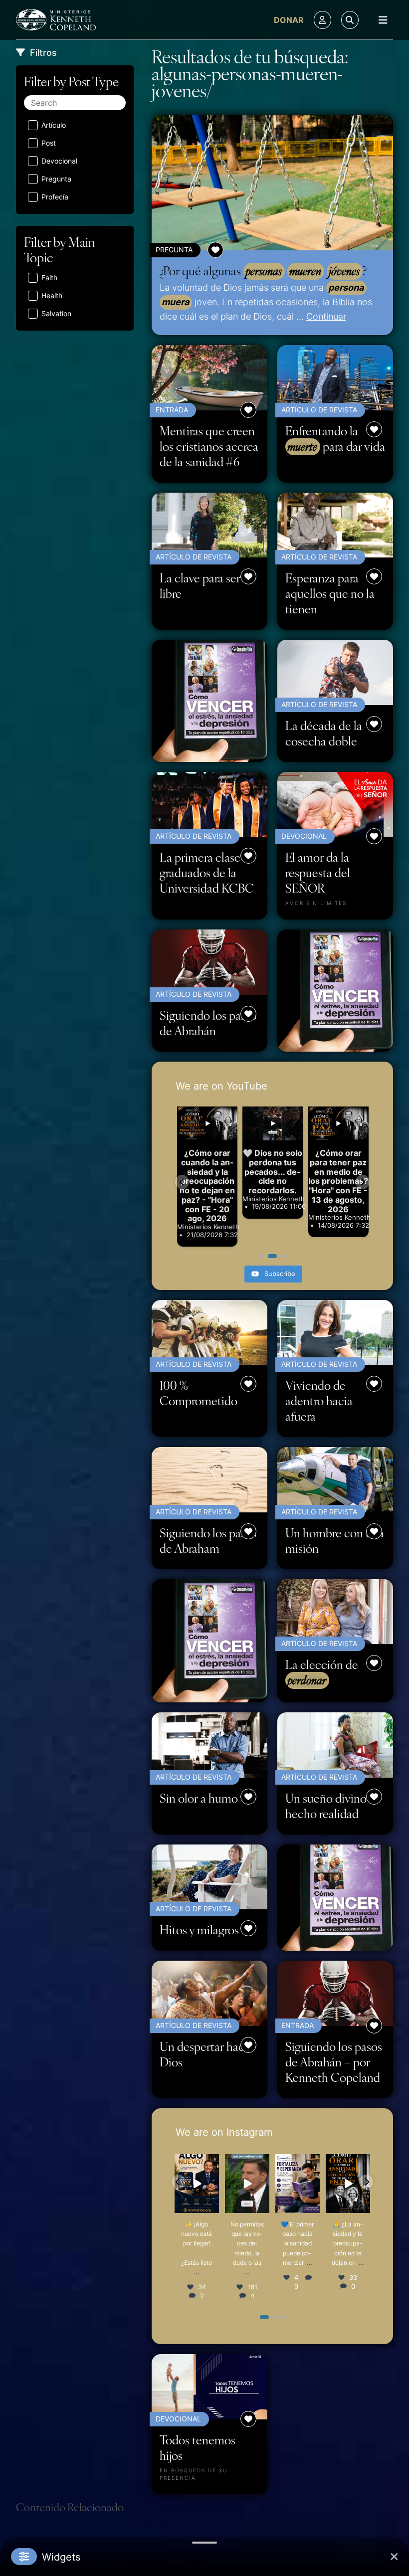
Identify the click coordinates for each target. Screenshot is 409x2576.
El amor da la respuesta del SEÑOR (318, 872)
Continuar (326, 316)
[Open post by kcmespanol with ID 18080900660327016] (197, 2184)
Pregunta (56, 179)
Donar (289, 20)
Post (49, 143)
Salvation (56, 313)
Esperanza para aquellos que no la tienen (330, 593)
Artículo (54, 125)
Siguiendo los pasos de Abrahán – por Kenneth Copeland (334, 2062)
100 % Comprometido (199, 1393)
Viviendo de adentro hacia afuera (319, 1400)
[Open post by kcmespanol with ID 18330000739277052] (348, 2184)
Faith (49, 277)
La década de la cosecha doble (324, 733)
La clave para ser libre (200, 585)
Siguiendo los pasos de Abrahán (208, 1023)
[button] (182, 1182)
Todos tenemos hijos (198, 2447)
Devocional (59, 161)
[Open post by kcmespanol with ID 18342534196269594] (247, 2184)
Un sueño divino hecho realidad (326, 1806)
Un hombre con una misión (335, 1540)
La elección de (322, 1672)
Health (52, 295)
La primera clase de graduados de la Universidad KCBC (207, 872)
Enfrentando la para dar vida (335, 439)
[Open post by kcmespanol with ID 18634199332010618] (298, 2184)
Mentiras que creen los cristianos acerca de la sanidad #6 (209, 446)
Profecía (55, 197)
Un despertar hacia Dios (206, 2054)
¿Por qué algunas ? (263, 271)
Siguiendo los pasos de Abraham (208, 1540)
